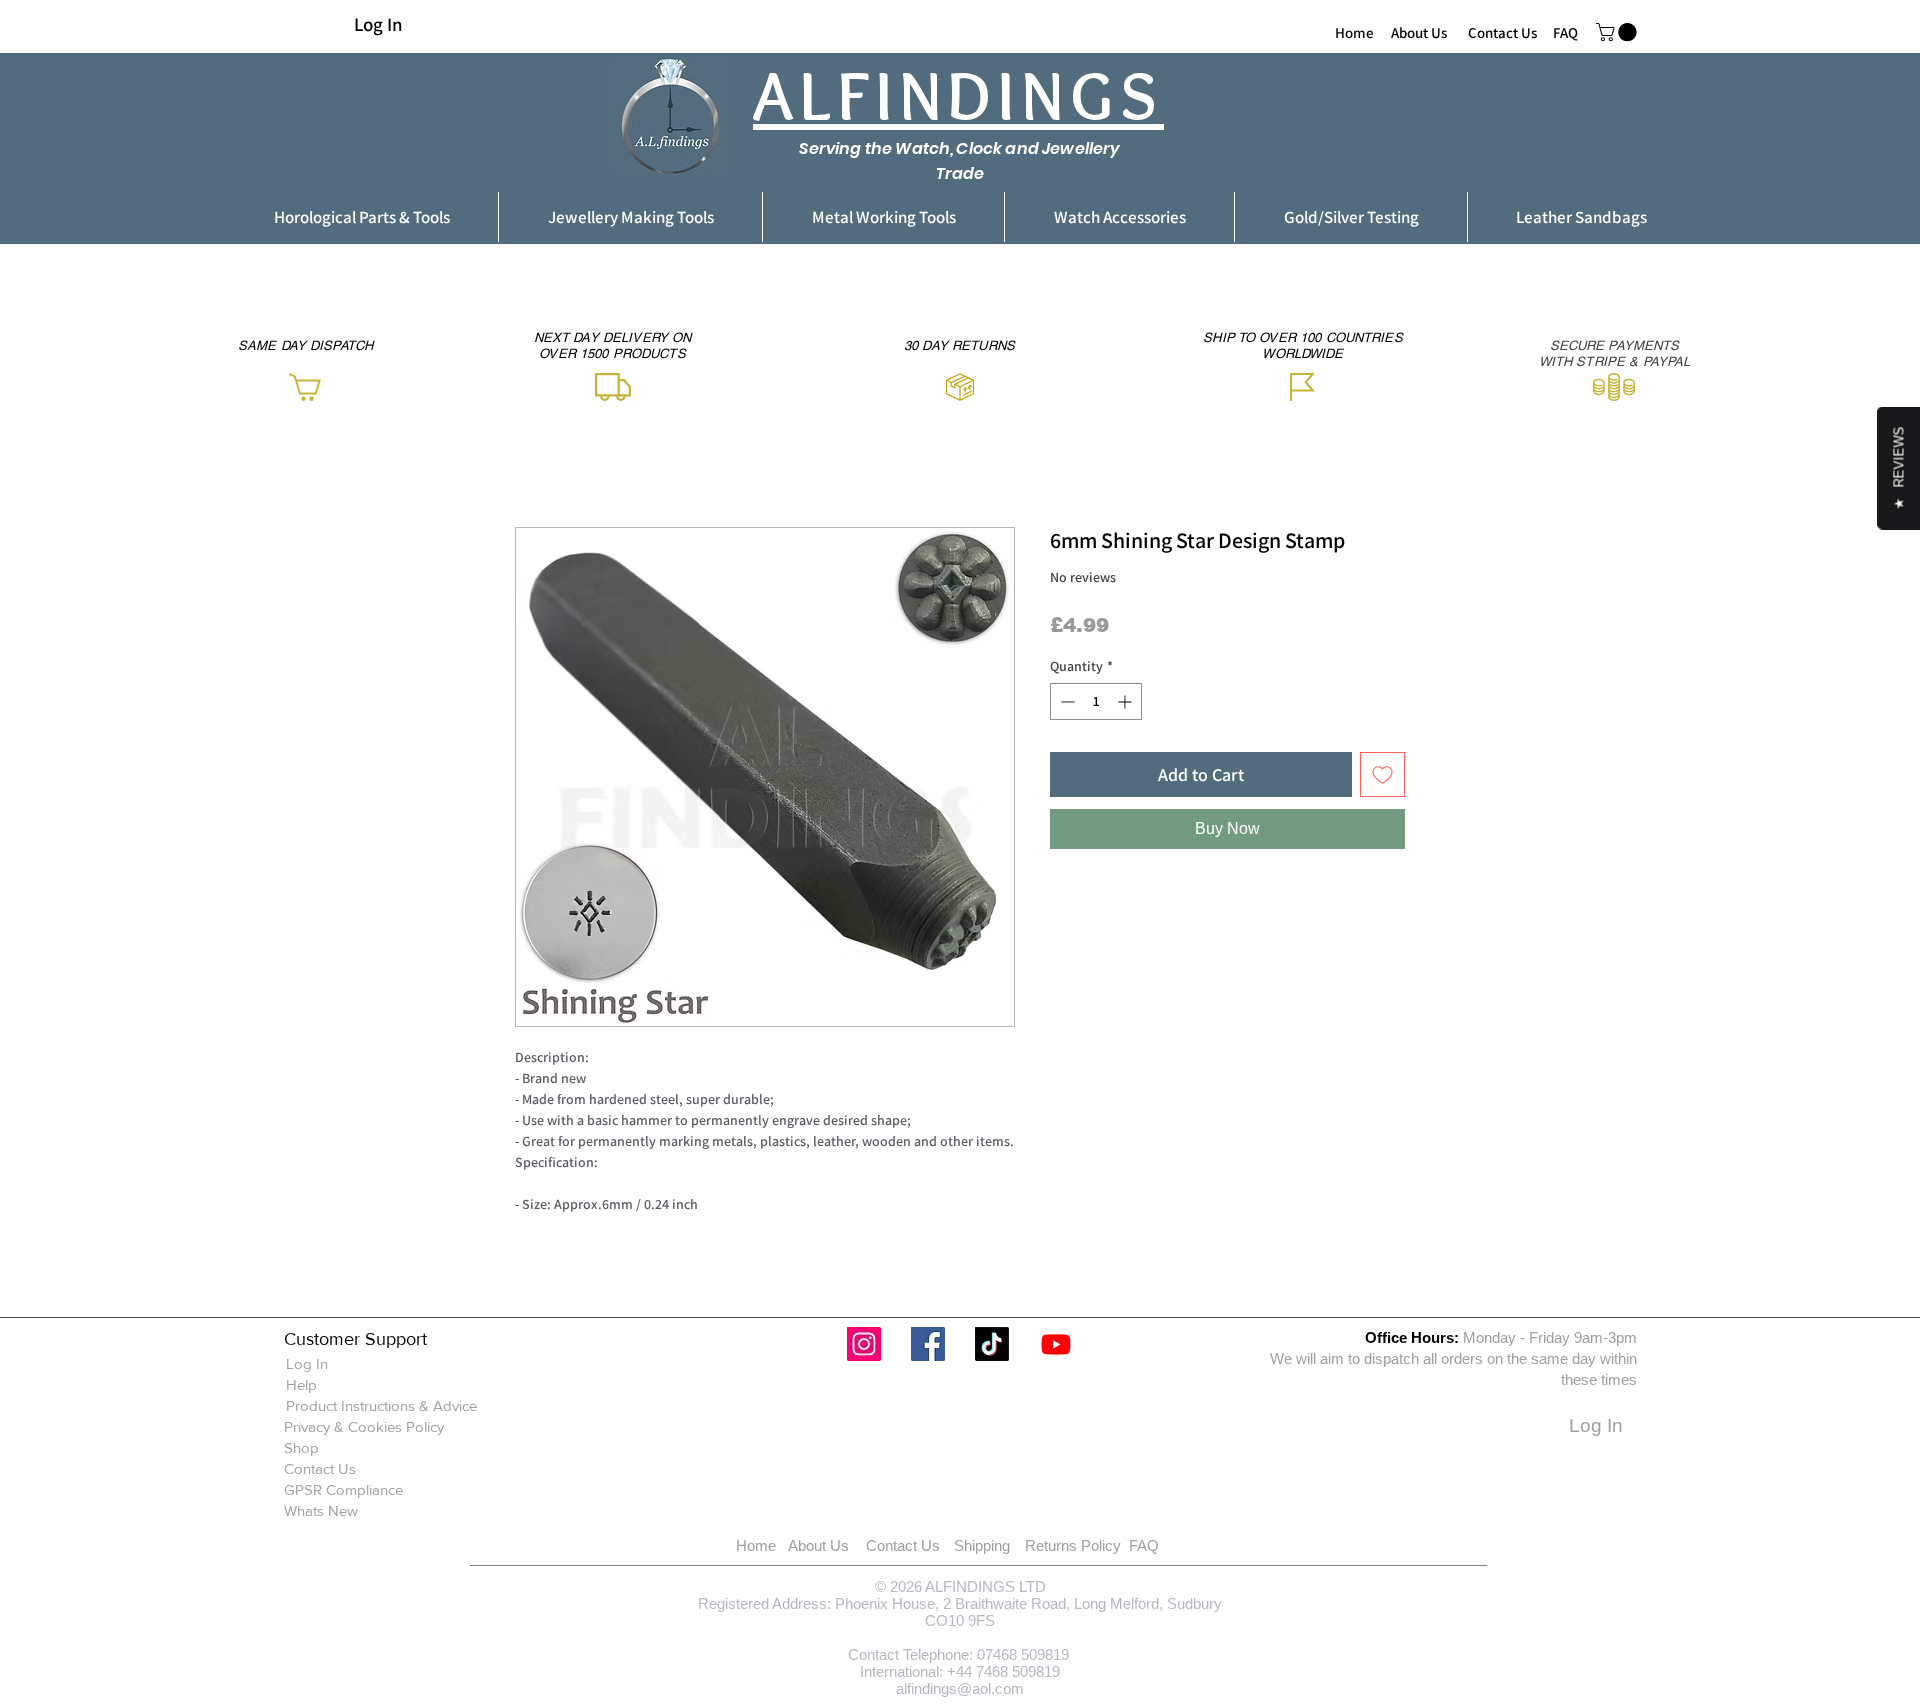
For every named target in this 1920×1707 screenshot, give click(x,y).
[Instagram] (864, 1344)
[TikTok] (992, 1344)
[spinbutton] (1096, 701)
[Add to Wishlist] (1382, 774)
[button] (1618, 32)
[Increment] (1126, 701)
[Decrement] (1065, 701)
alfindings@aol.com (960, 1688)
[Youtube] (1056, 1344)
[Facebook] (928, 1344)
